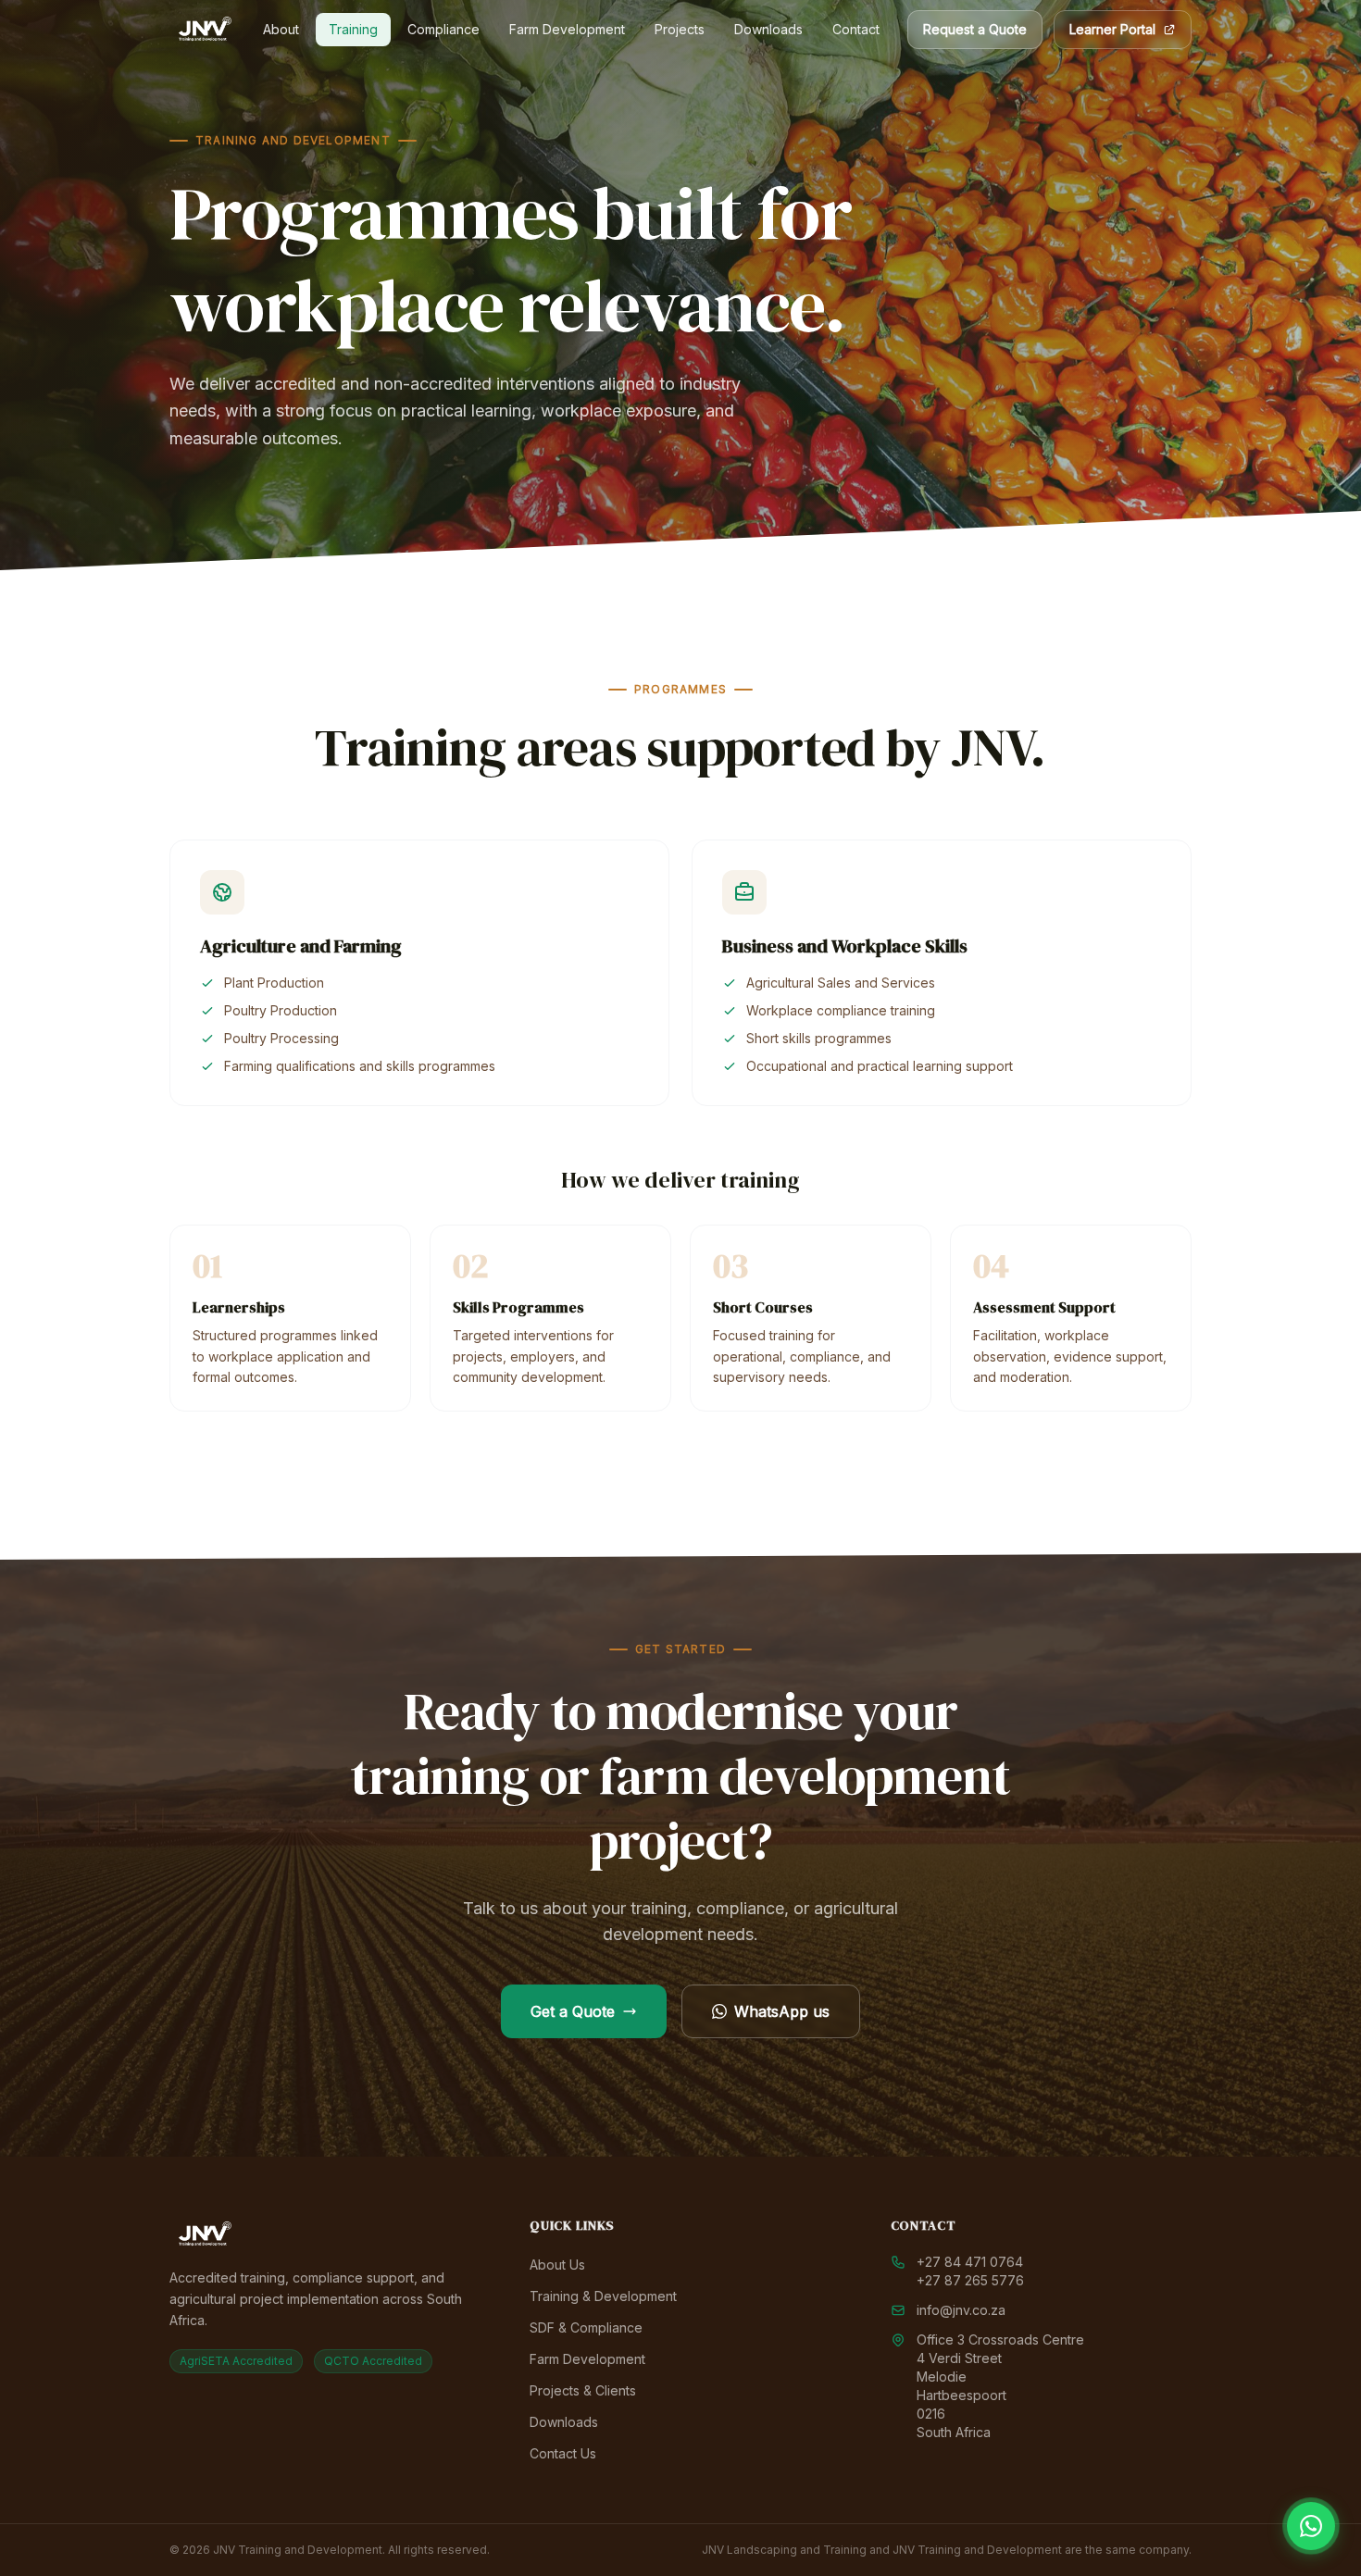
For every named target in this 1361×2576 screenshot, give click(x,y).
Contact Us (563, 2453)
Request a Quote (975, 29)
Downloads (768, 29)
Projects (680, 29)
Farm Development (567, 29)
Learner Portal (1112, 29)
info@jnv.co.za (961, 2310)
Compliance (443, 29)
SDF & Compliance (586, 2327)
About (281, 29)
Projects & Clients (583, 2390)
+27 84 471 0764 (970, 2262)
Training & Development (603, 2296)
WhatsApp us (782, 2011)
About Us (557, 2265)
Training (353, 29)
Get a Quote (573, 2011)
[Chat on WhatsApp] (1311, 2526)
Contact (856, 29)
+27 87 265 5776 (970, 2280)
